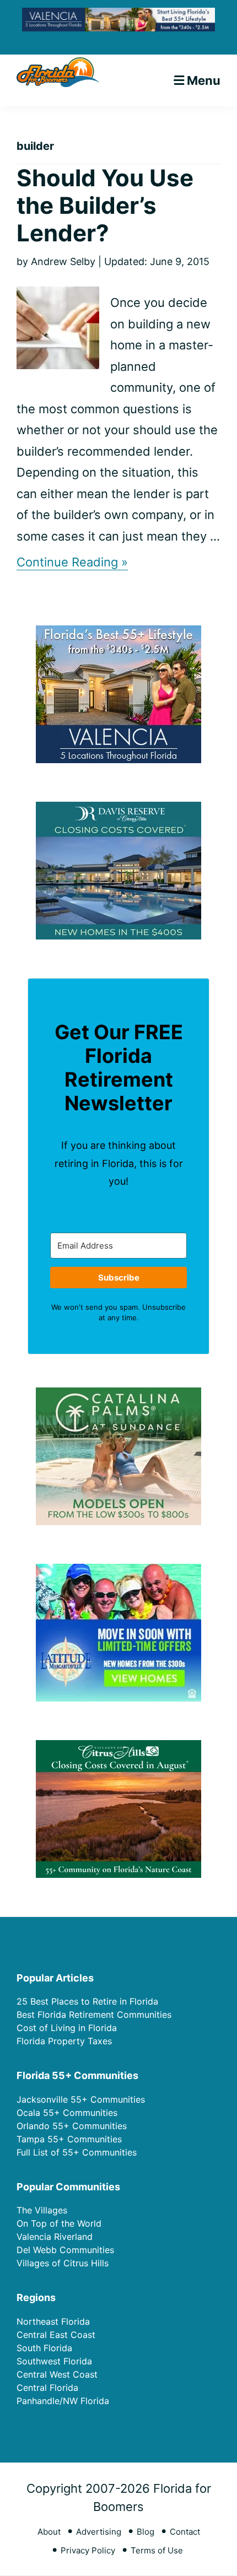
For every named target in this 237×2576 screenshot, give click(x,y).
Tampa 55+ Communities (69, 2139)
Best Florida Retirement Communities (94, 2015)
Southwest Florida (54, 2361)
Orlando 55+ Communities (72, 2126)
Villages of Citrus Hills (63, 2263)
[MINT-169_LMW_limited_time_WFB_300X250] (118, 1571)
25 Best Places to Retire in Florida (87, 2001)
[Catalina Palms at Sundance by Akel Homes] (118, 1394)
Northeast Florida (53, 2321)
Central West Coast (57, 2374)
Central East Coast (56, 2335)
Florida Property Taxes (64, 2041)
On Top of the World (59, 2223)
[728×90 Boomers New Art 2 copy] (118, 16)
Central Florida (47, 2388)
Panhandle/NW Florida (63, 2401)
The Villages (42, 2210)
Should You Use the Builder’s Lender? (105, 206)
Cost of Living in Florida (67, 2028)
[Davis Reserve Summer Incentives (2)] (118, 809)
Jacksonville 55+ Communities (81, 2099)
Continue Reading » (72, 562)
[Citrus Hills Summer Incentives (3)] (118, 1747)
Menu (204, 80)
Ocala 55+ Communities (67, 2113)
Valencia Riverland (55, 2237)
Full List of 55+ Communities (77, 2152)
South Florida (44, 2348)
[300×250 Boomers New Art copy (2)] (118, 632)
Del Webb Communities (65, 2250)
